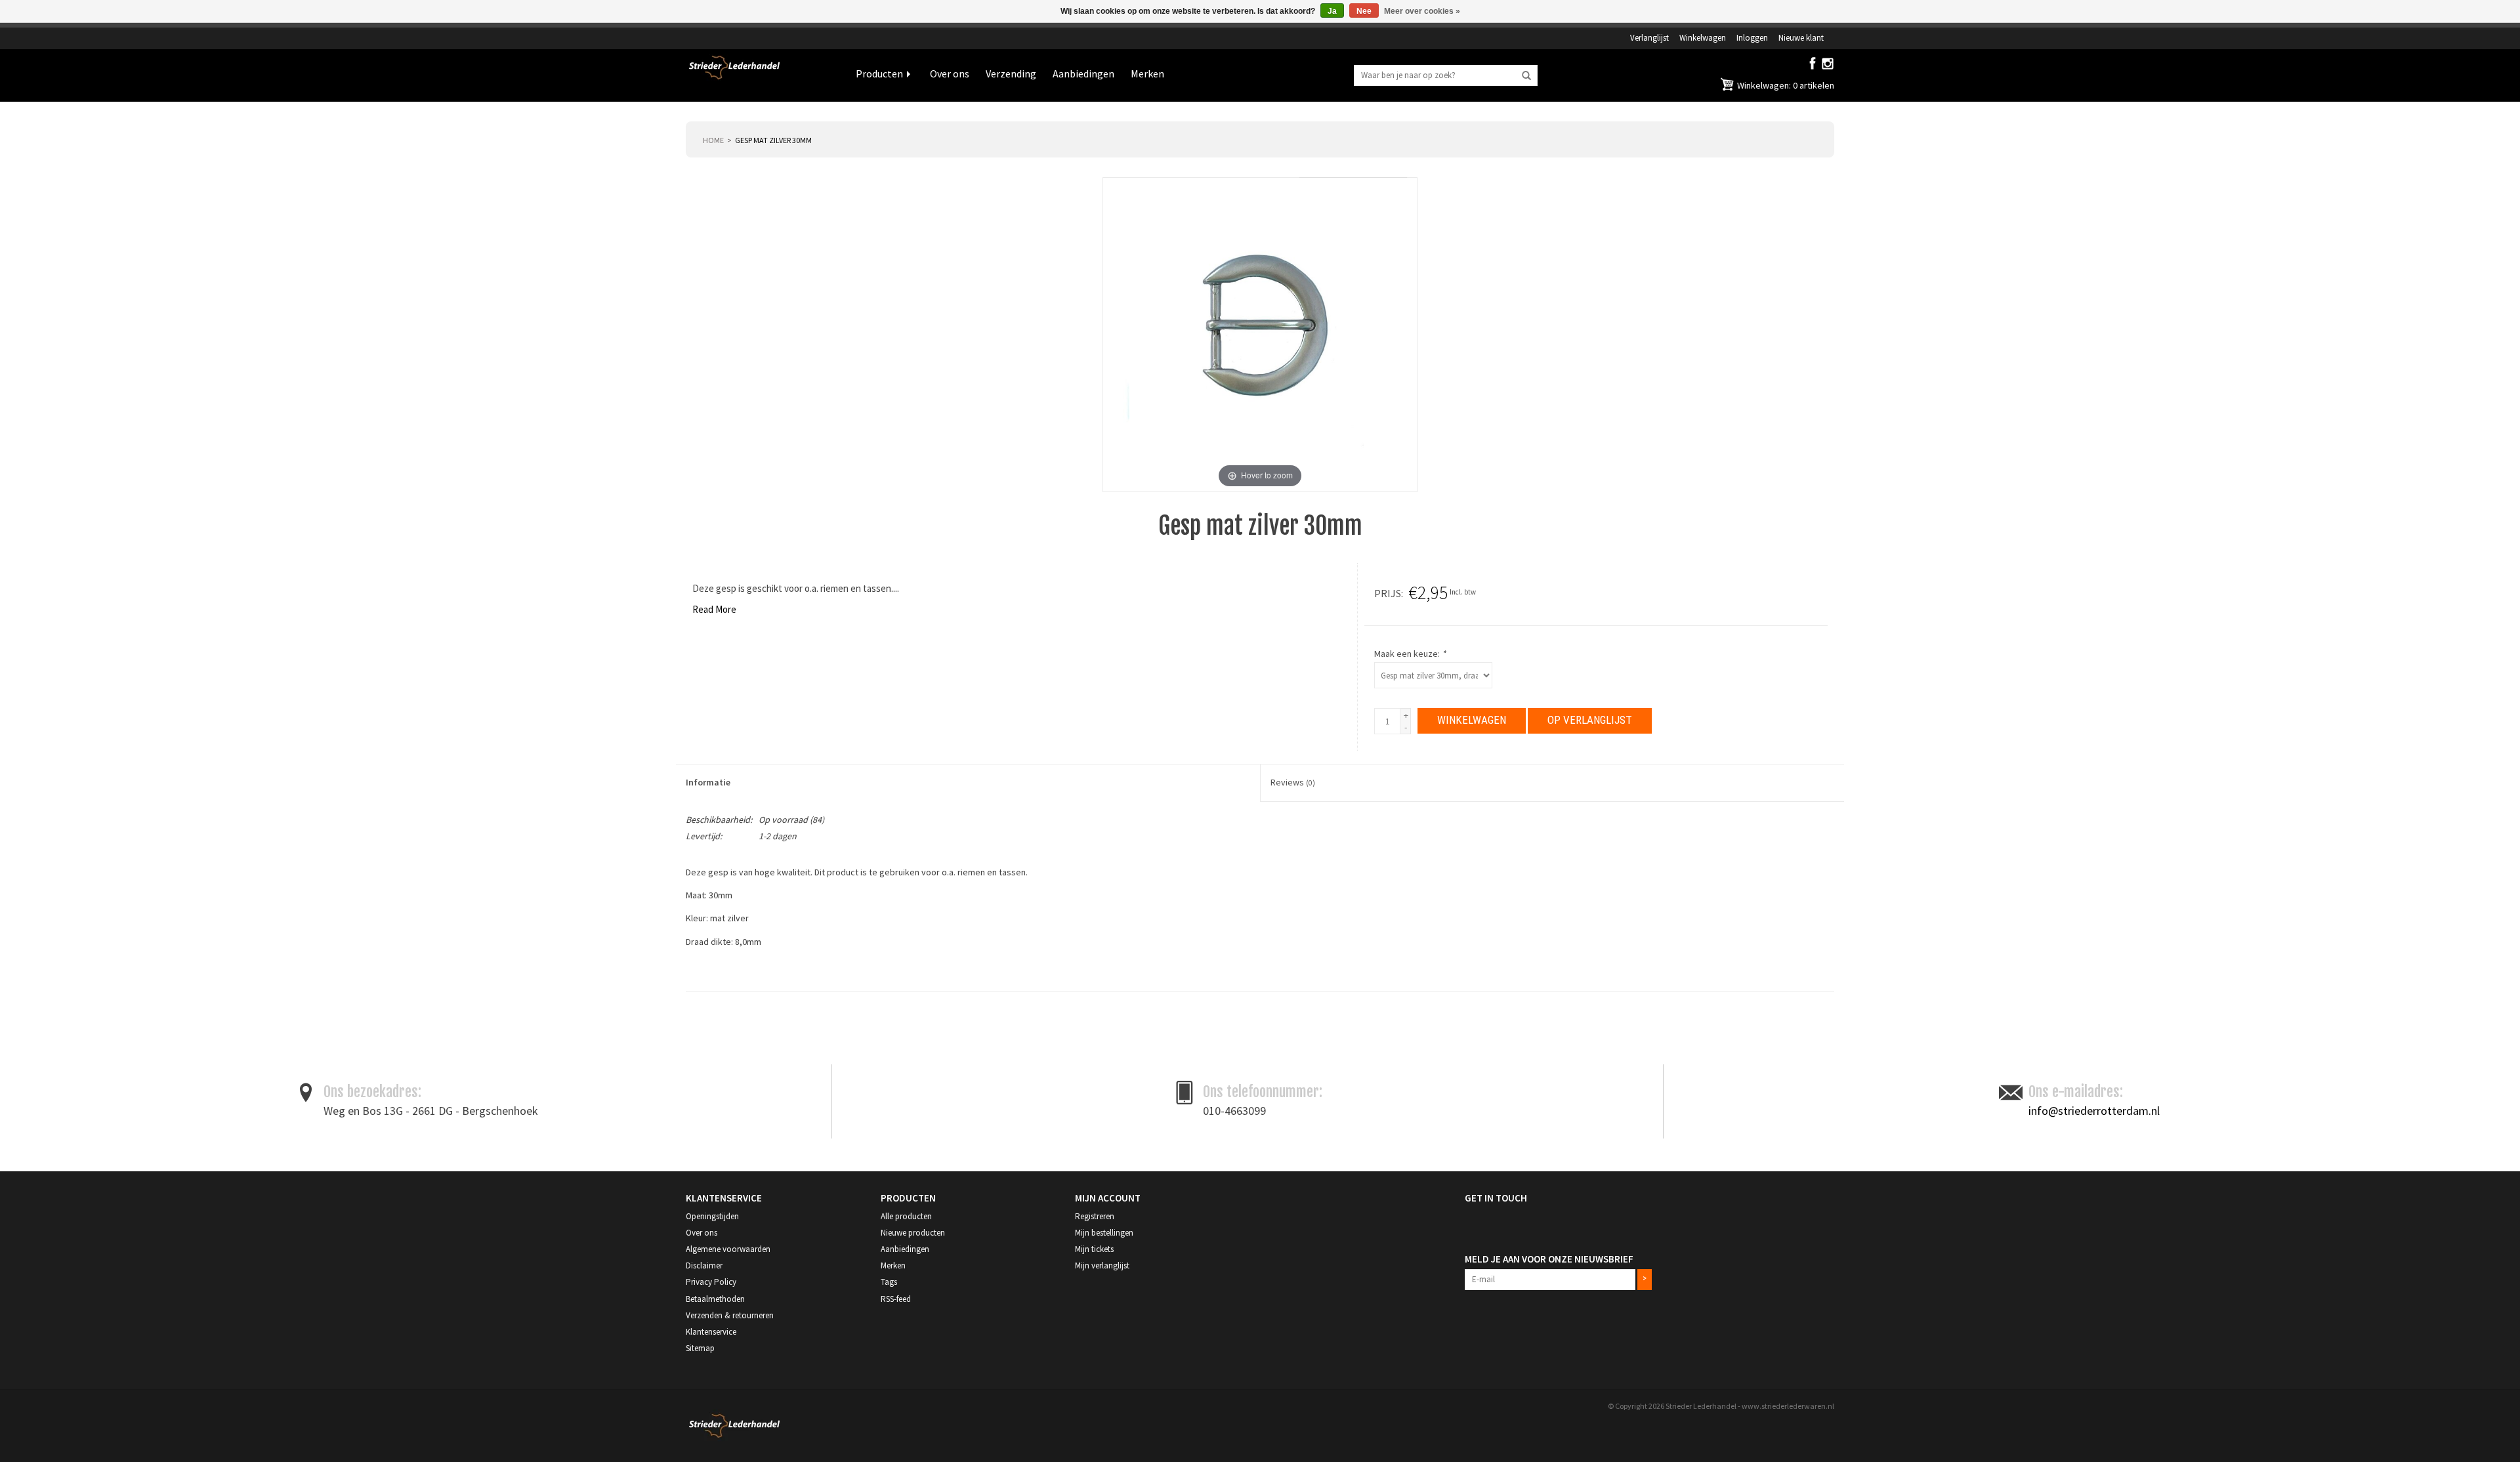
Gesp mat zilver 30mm (773, 140)
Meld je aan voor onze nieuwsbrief (1549, 1259)
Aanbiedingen (1083, 73)
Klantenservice (711, 1332)
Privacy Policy (711, 1282)
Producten (879, 73)
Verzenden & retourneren (730, 1315)
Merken (1147, 73)
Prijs (1388, 593)
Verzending (1011, 73)
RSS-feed (896, 1299)
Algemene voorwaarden (728, 1249)
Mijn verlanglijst (1102, 1265)
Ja (1332, 11)
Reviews (1293, 782)
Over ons (950, 73)
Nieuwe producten (913, 1233)
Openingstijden (712, 1216)
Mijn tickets (1094, 1249)
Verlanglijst (1649, 37)
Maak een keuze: (1410, 654)
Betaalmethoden (715, 1299)
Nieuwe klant (1801, 37)
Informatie (708, 782)
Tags (889, 1282)
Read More (714, 609)
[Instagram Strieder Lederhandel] (1828, 66)
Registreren (1095, 1216)
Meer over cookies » (1422, 11)
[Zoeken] (1526, 76)
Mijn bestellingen (1104, 1233)
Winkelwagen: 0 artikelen (1785, 85)
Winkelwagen (1703, 37)
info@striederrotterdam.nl (2094, 1111)
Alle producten (906, 1216)
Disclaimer (704, 1265)
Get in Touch (1496, 1198)
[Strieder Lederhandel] (761, 75)
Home (713, 140)
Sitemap (700, 1348)
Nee (1364, 11)
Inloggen (1752, 37)
